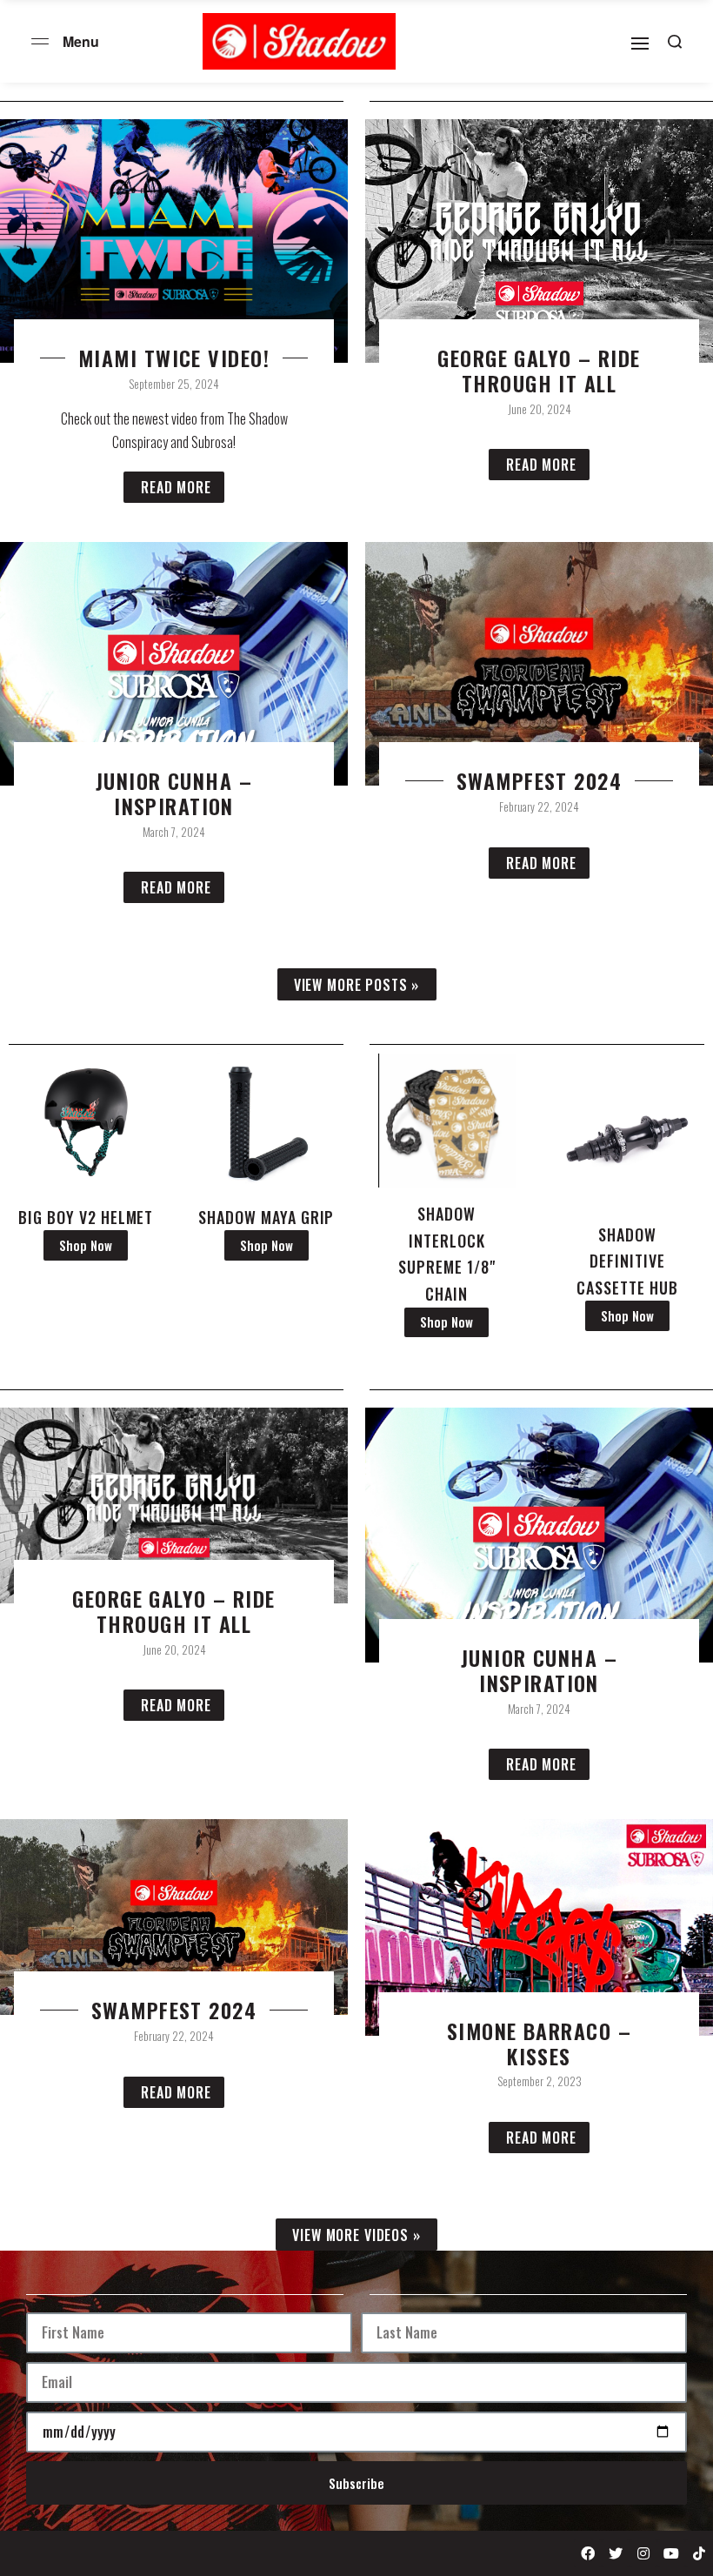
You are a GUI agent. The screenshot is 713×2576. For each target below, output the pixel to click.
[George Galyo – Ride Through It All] (174, 1504)
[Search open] (675, 42)
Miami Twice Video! (174, 358)
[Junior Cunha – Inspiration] (539, 1533)
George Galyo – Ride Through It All (539, 371)
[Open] (640, 43)
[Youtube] (671, 2553)
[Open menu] (40, 41)
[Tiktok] (699, 2553)
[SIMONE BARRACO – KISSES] (539, 1926)
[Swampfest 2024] (174, 1915)
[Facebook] (588, 2553)
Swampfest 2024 (539, 781)
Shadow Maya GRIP (266, 1217)
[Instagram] (643, 2553)
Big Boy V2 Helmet (86, 1217)
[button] (357, 984)
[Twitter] (616, 2553)
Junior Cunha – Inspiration (174, 793)
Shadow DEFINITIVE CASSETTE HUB (627, 1261)
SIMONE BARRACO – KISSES (539, 2044)
